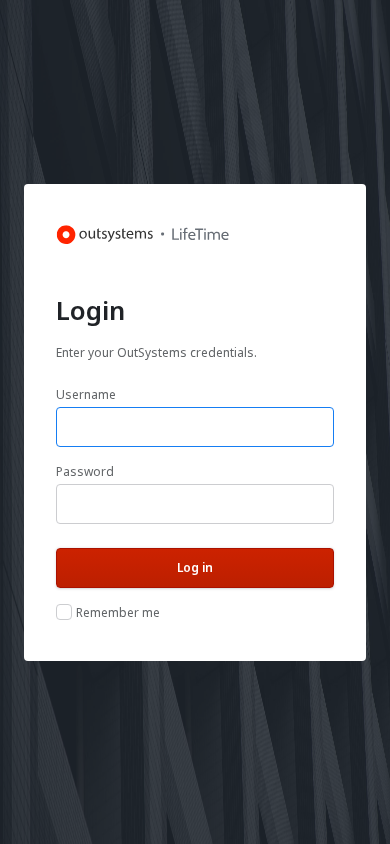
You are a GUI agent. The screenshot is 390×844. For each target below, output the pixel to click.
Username (86, 394)
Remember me (118, 612)
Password (85, 471)
